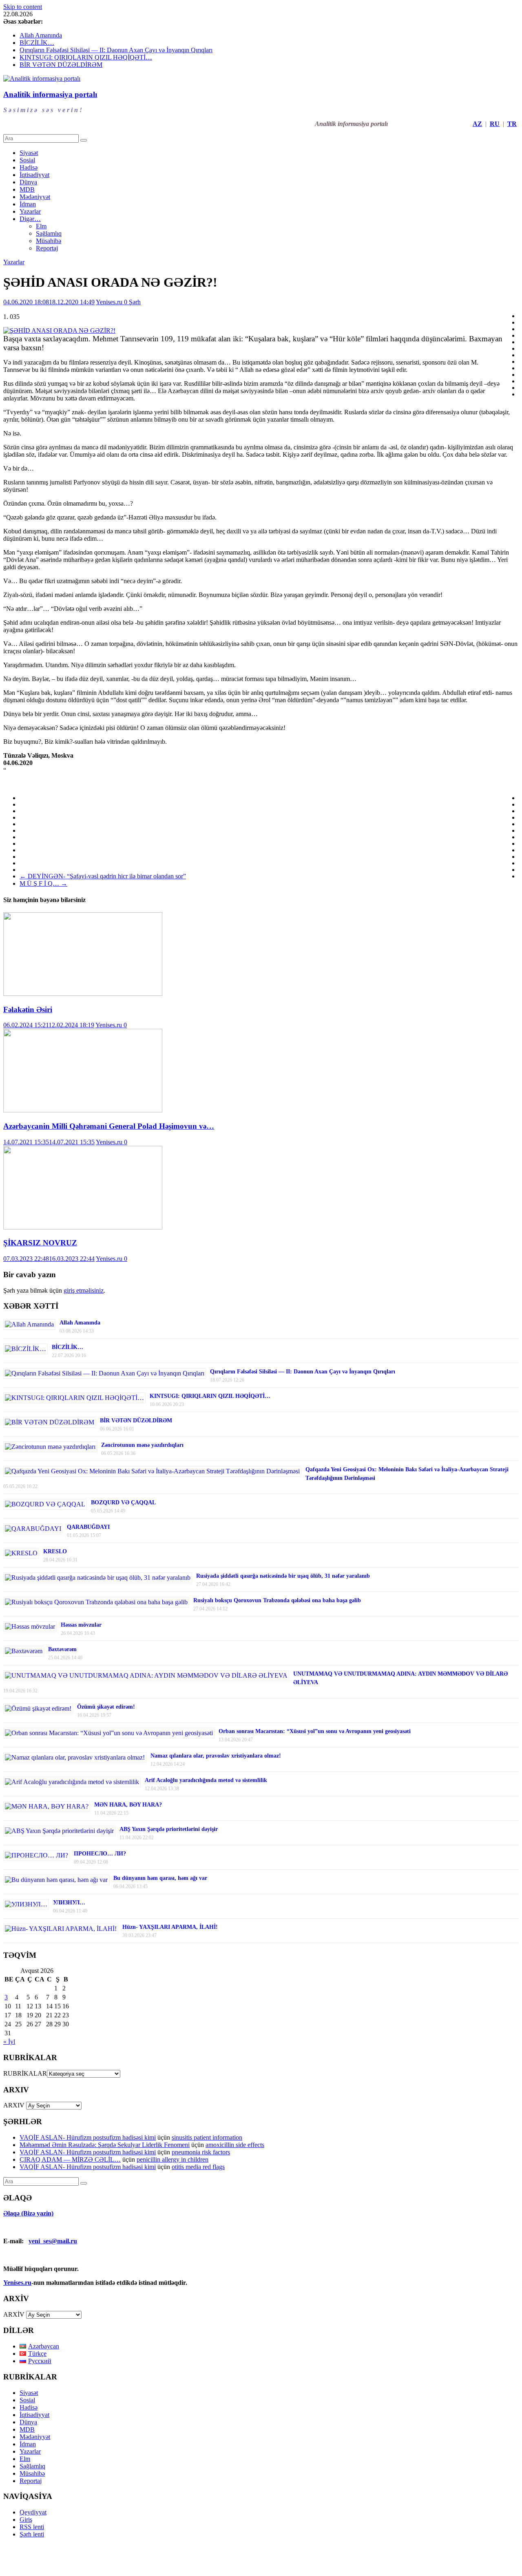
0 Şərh (132, 302)
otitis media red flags (198, 2167)
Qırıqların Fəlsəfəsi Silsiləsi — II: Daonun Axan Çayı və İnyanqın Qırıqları (116, 50)
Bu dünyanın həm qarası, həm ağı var (160, 1878)
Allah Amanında (41, 35)
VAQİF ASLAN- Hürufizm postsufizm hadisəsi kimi (88, 2137)
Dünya (28, 182)
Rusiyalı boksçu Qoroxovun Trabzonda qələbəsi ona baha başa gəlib (277, 1600)
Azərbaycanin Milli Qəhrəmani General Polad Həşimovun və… (109, 1126)
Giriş (26, 2520)
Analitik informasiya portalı (50, 94)
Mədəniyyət (35, 197)
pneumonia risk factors (201, 2152)
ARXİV (14, 2314)
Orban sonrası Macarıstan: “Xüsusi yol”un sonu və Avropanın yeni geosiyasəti (315, 1731)
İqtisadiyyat (34, 175)
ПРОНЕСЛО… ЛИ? (100, 1854)
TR (512, 124)
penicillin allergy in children (173, 2159)
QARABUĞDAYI (88, 1527)
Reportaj (47, 248)
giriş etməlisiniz (84, 1290)
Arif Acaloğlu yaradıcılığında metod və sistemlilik (206, 1780)
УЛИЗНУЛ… (69, 1903)
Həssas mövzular (81, 1625)
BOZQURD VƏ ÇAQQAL (123, 1502)
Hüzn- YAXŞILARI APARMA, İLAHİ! (170, 1927)
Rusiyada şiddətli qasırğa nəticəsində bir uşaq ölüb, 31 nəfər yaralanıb (283, 1576)
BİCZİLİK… (37, 43)
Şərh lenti (32, 2534)
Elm (41, 226)
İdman (28, 204)
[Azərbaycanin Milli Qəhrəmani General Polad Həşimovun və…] (83, 1110)
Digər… (30, 219)
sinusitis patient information (207, 2137)
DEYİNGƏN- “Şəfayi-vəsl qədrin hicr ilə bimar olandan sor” (103, 876)
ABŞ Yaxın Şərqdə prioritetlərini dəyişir (169, 1829)
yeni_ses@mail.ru (53, 2241)
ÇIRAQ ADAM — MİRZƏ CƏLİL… (70, 2159)
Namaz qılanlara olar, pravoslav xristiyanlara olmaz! (216, 1756)
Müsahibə (49, 241)
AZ (477, 124)
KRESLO (55, 1551)
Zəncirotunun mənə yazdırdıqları (142, 1445)
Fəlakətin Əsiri (28, 1009)
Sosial (27, 160)
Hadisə (29, 167)
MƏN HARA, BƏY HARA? (128, 1805)
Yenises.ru (110, 302)
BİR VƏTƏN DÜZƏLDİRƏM (61, 65)
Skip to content (23, 7)
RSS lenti (32, 2527)
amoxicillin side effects (235, 2145)
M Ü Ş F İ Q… (43, 883)
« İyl (9, 2042)
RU (495, 124)
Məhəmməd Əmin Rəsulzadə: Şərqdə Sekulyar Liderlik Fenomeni (105, 2145)
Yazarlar (30, 211)
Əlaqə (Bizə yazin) (28, 2213)
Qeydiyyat (33, 2512)
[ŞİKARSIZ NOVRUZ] (83, 1227)
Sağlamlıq (49, 233)
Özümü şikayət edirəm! (106, 1707)
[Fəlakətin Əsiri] (83, 994)
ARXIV (14, 2105)
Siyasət (29, 153)
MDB (27, 189)
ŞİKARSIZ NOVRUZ (40, 1243)
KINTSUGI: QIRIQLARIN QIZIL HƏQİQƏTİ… (86, 57)
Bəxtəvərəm (62, 1649)
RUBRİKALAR (25, 2073)
